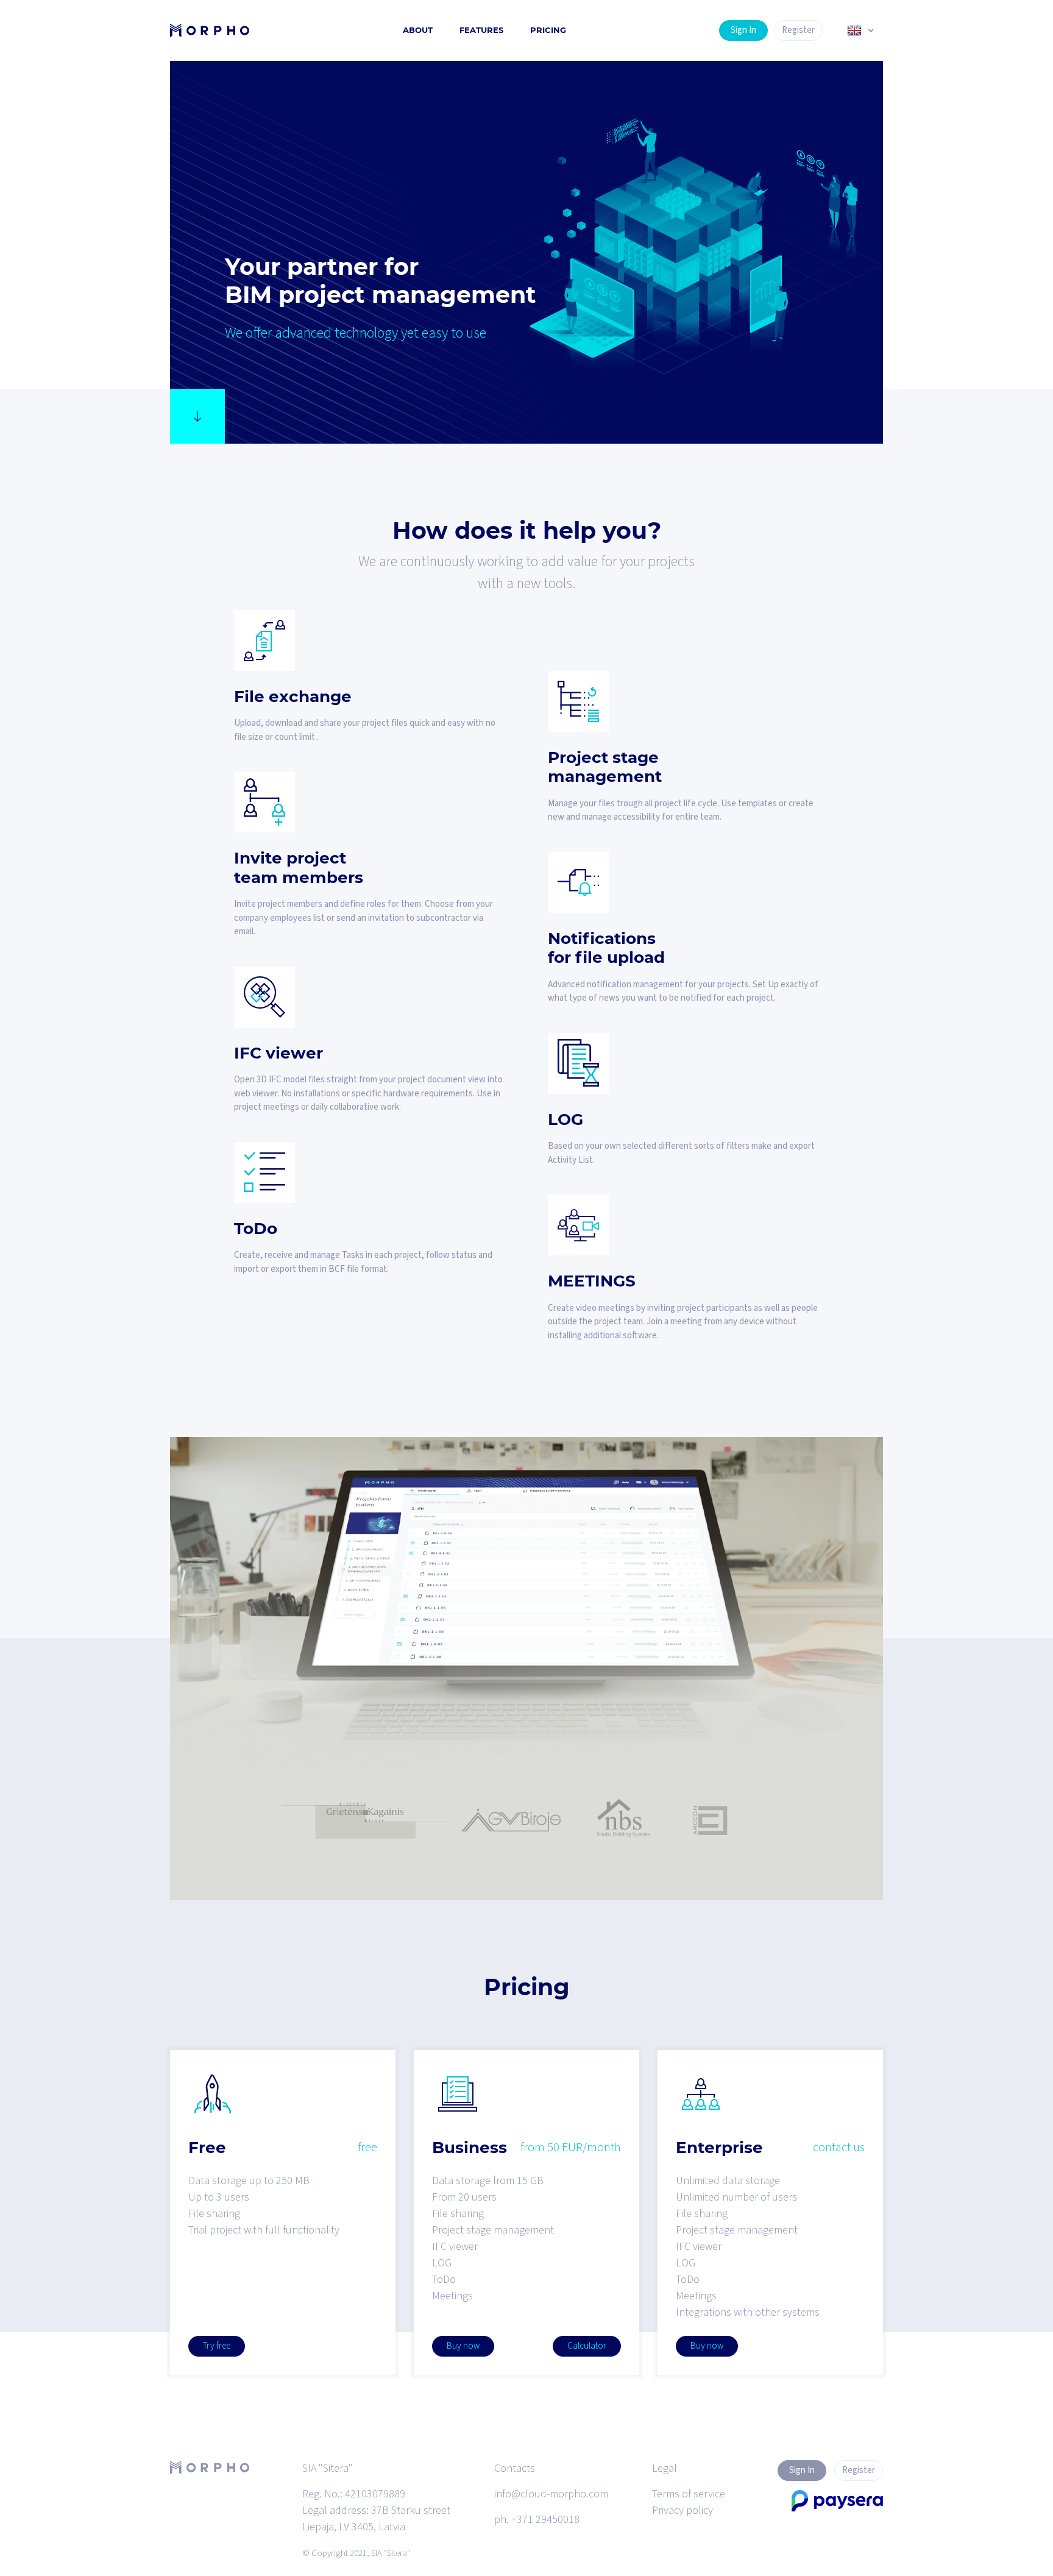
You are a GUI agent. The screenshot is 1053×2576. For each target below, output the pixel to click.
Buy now (463, 2346)
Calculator (587, 2346)
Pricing (548, 30)
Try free (217, 2346)
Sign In (743, 30)
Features (481, 30)
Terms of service (689, 2494)
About (418, 30)
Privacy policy (682, 2510)
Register (798, 30)
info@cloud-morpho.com (551, 2494)
